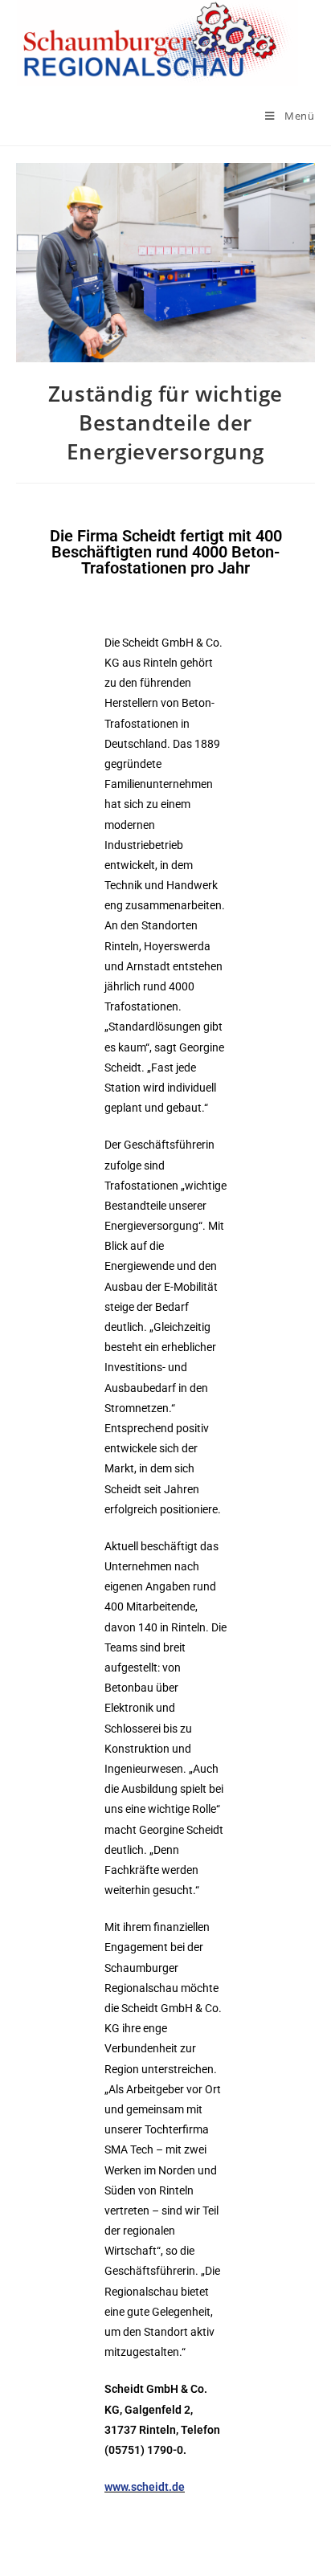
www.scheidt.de (145, 2487)
